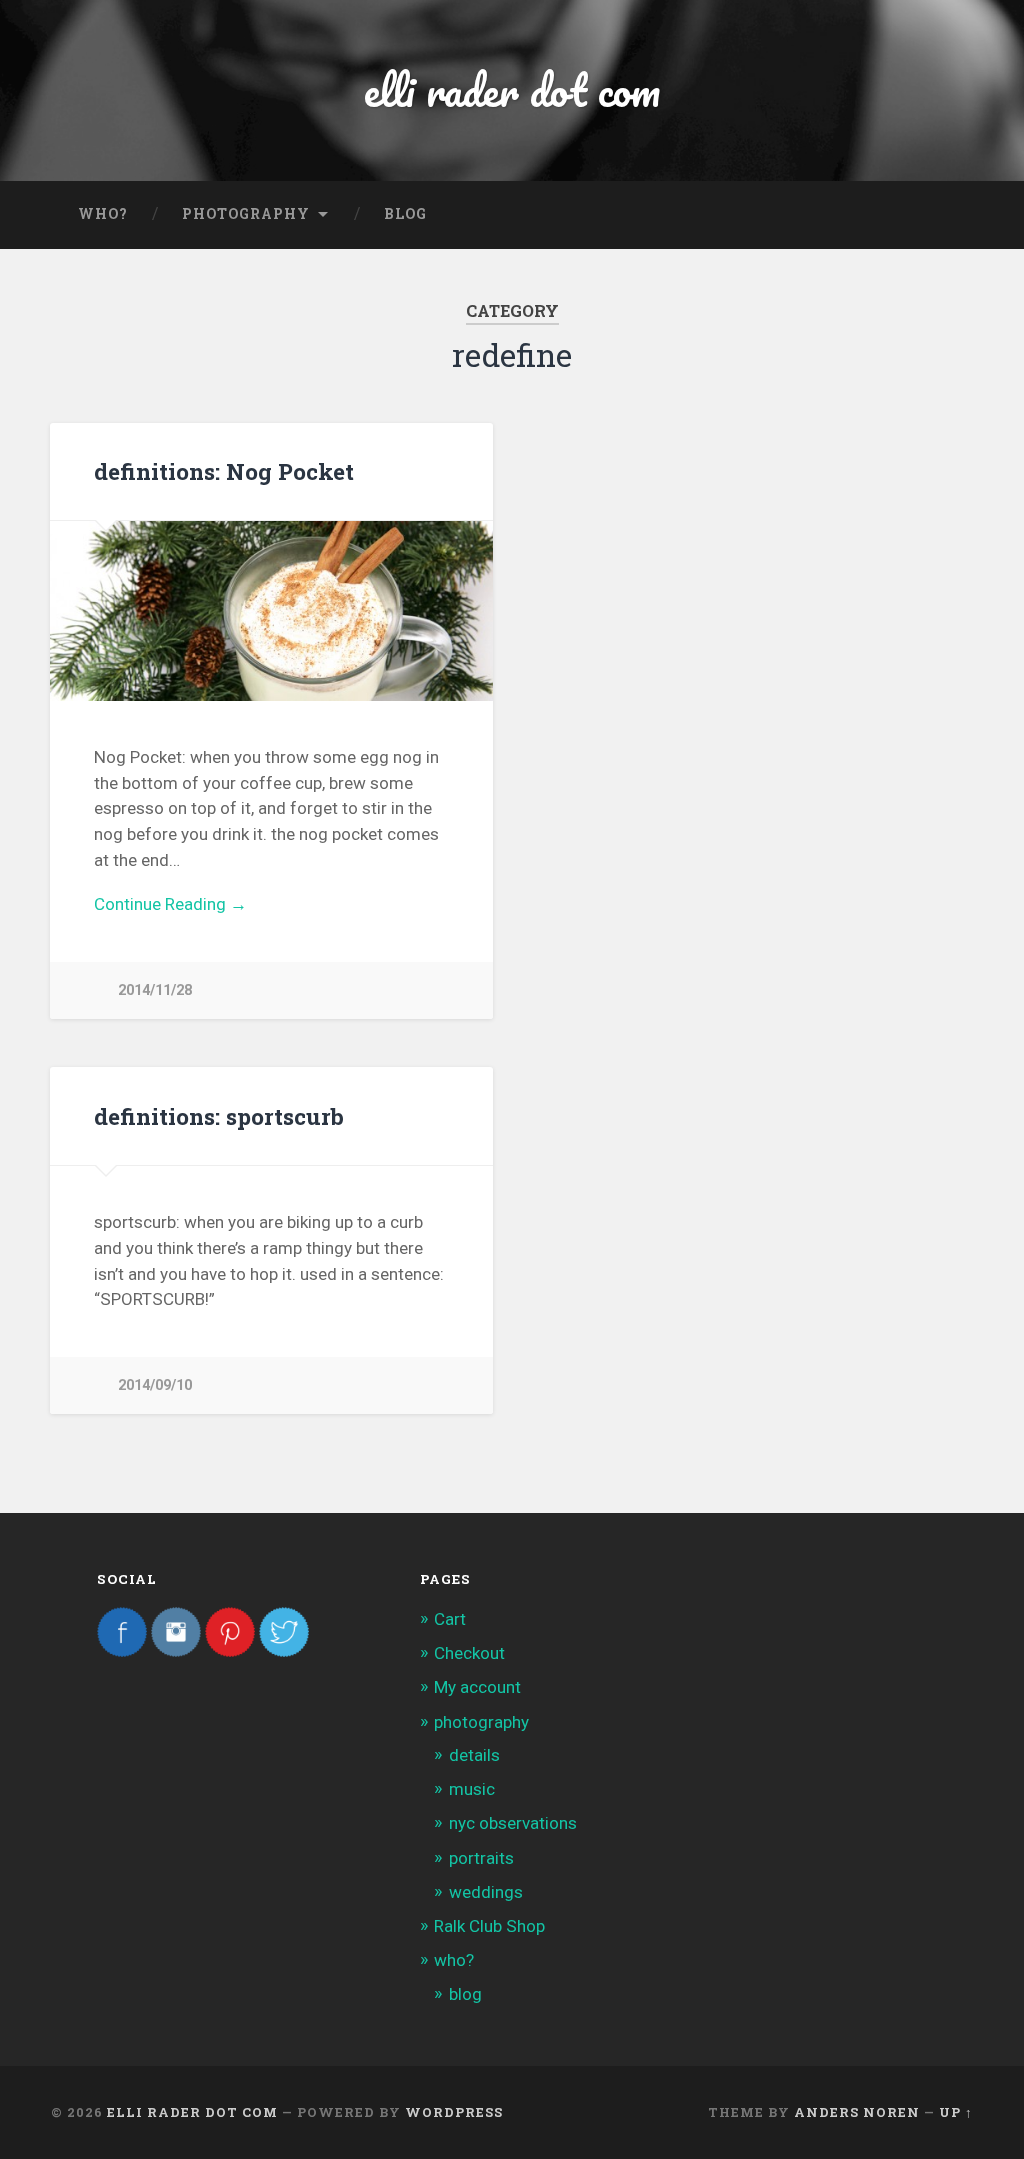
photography (246, 214)
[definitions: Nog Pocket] (271, 610)
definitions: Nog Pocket (224, 471)
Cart (450, 1619)
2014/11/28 (155, 990)
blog (405, 214)
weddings (486, 1892)
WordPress (454, 2112)
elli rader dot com (512, 89)
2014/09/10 (155, 1385)
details (474, 1755)
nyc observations (513, 1823)
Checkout (469, 1653)
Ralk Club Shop (489, 1926)
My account (477, 1687)
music (472, 1789)
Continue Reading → (170, 904)
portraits (481, 1858)
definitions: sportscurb (219, 1116)
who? (103, 214)
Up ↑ (956, 2112)
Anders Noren (857, 2112)
